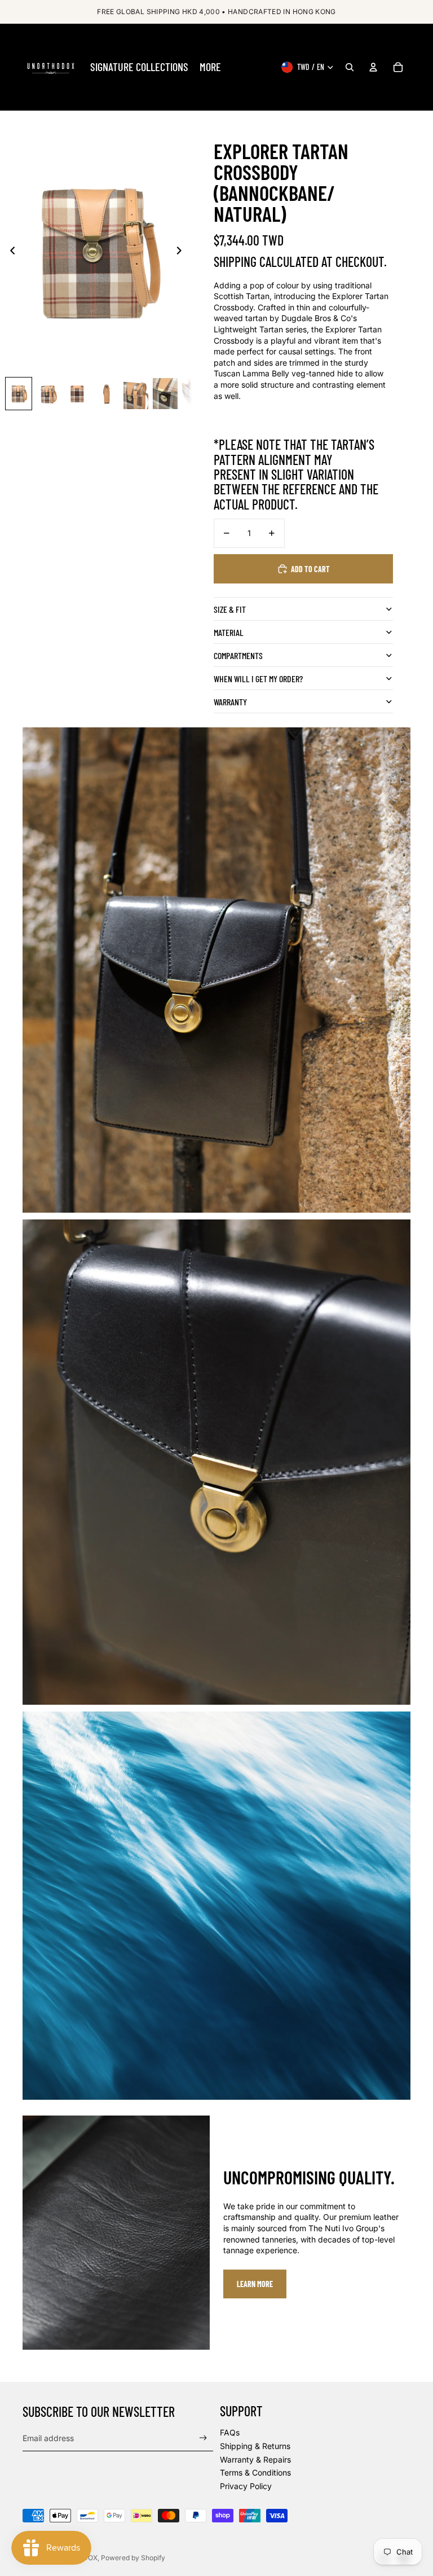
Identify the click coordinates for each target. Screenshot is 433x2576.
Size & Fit (230, 609)
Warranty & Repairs (255, 2459)
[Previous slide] (9, 252)
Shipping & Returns (255, 2446)
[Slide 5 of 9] (136, 394)
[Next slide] (182, 252)
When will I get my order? (258, 679)
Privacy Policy (246, 2486)
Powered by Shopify (133, 2558)
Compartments (238, 655)
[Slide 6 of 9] (165, 394)
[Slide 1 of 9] (19, 394)
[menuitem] (139, 67)
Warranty (230, 702)
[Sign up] (203, 2438)
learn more (255, 2284)
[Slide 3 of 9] (77, 394)
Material (229, 632)
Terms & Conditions (255, 2472)
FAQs (230, 2432)
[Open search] (350, 67)
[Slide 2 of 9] (48, 394)
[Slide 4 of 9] (107, 394)
